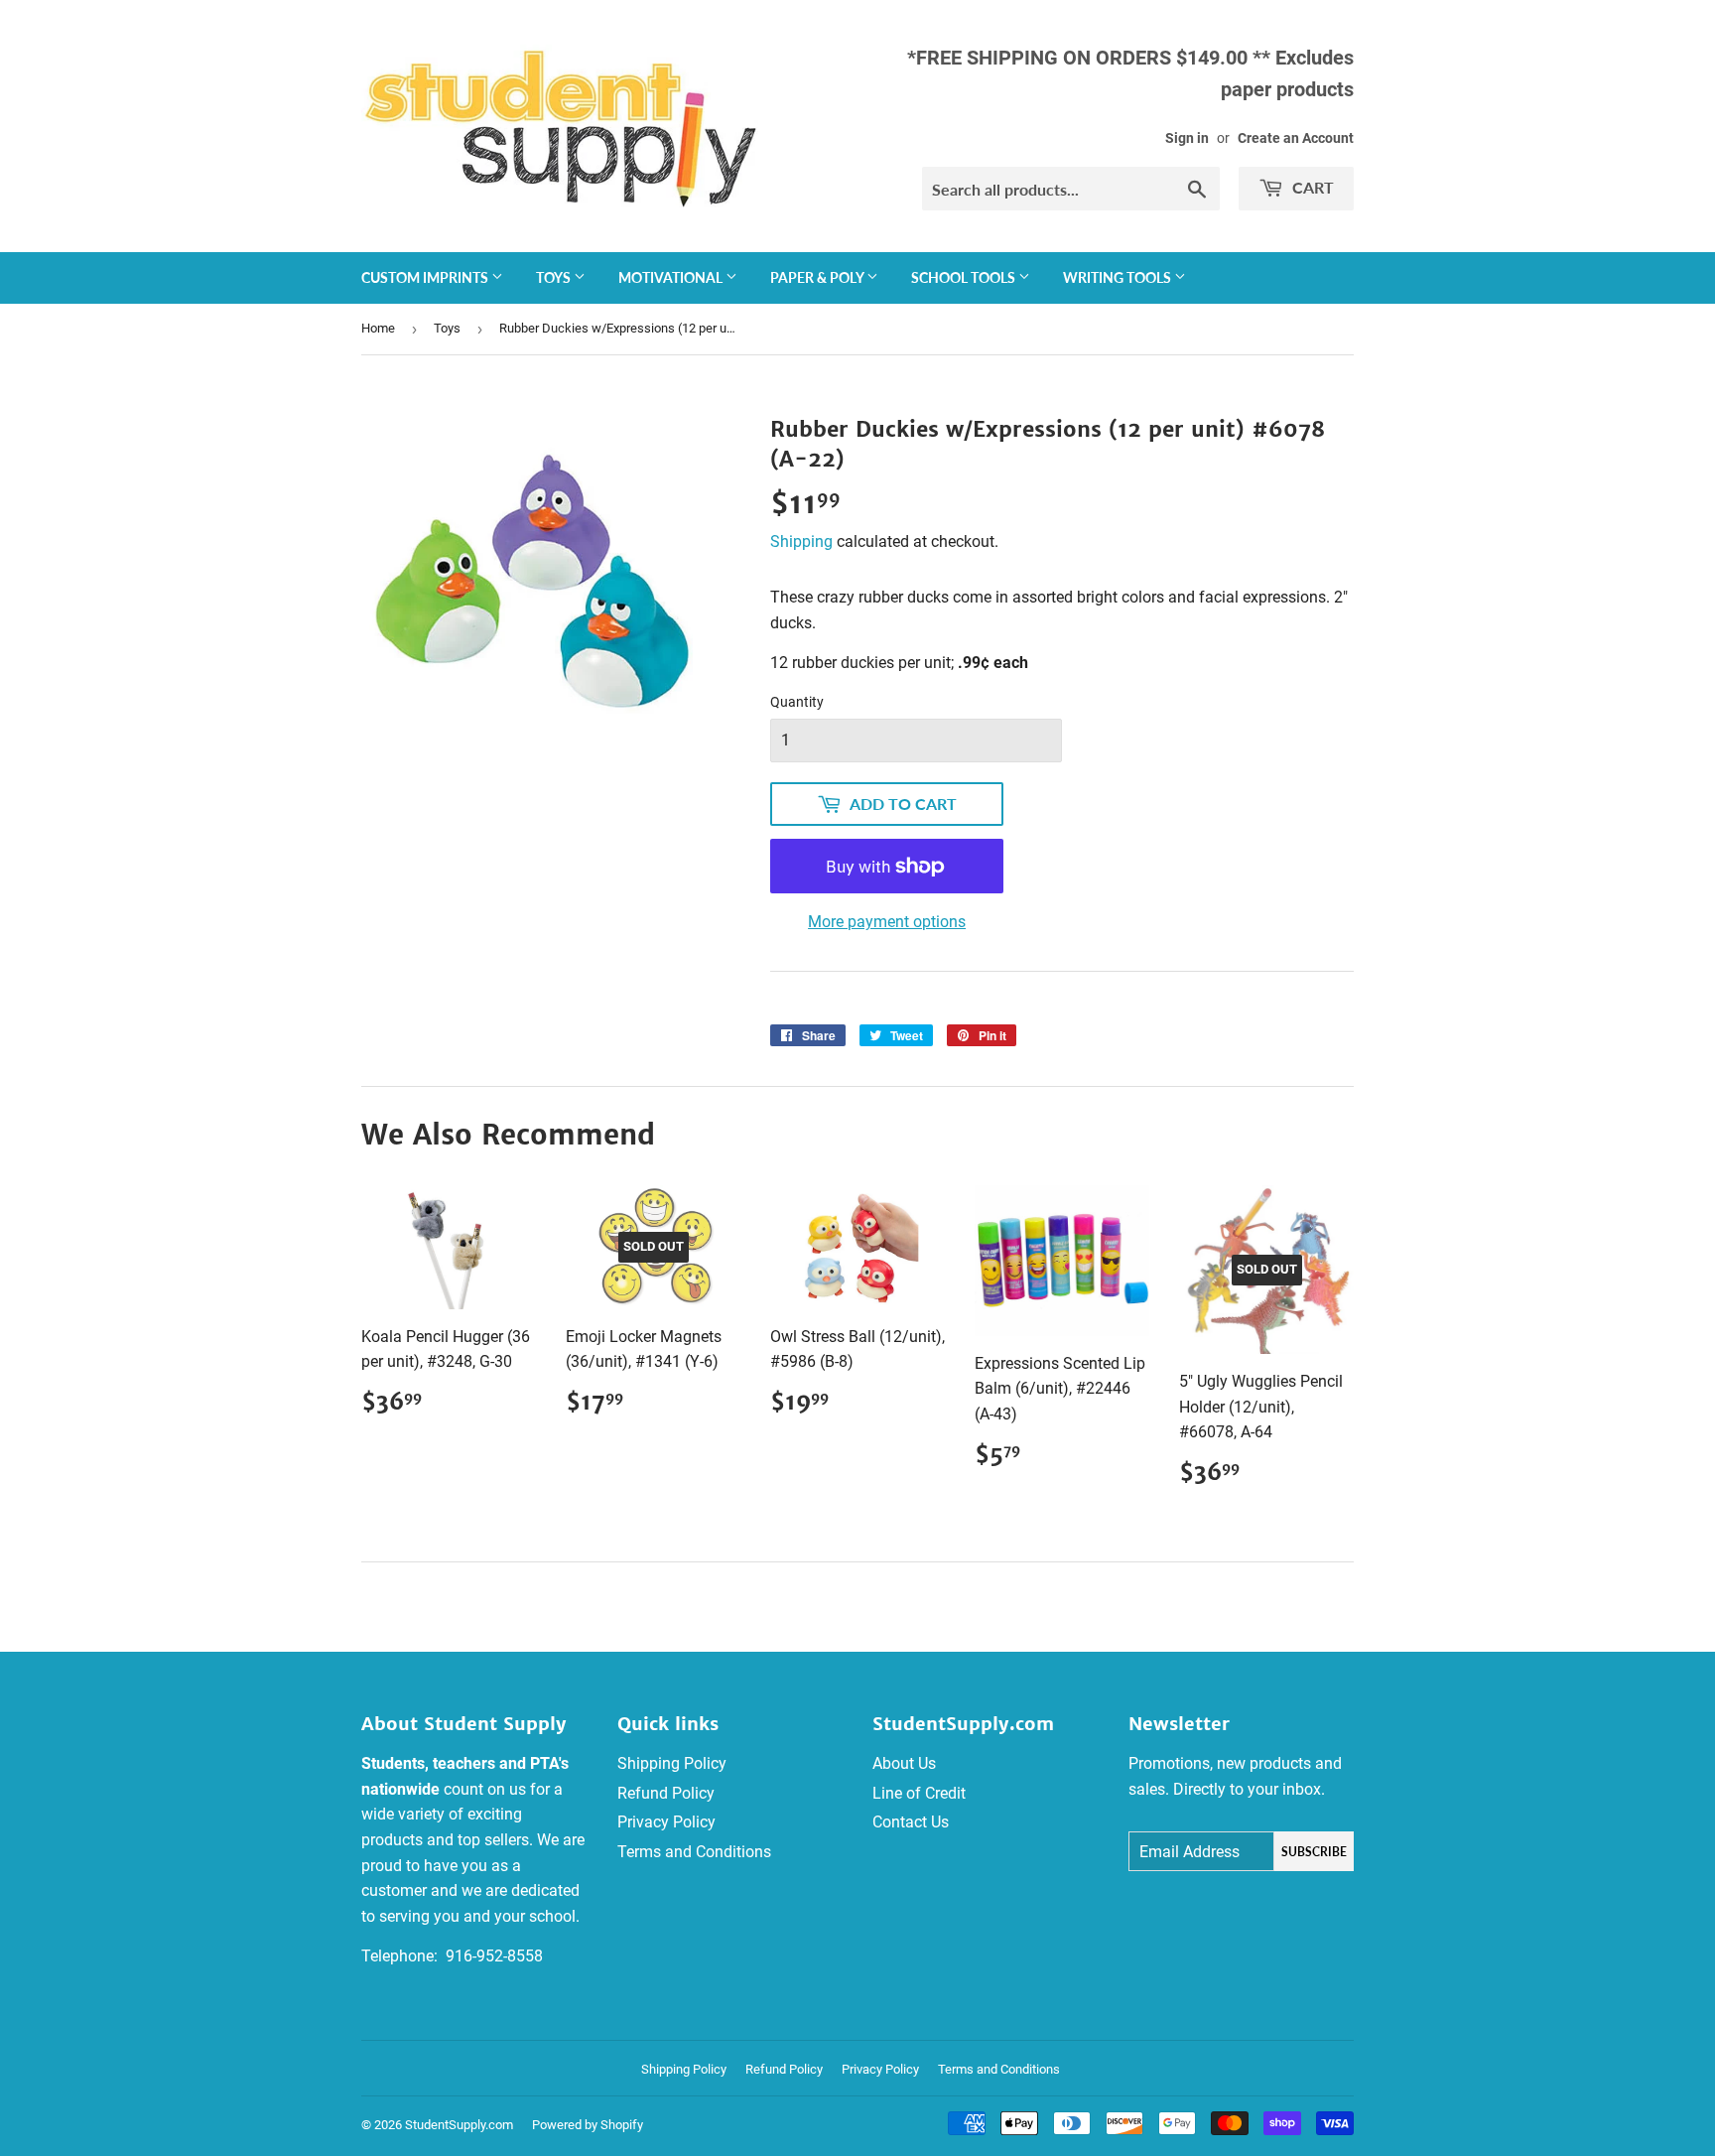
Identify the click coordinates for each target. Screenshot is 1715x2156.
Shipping (801, 541)
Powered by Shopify (588, 2125)
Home (378, 328)
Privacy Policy (666, 1822)
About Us (904, 1763)
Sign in (1187, 138)
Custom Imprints (426, 277)
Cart (1311, 187)
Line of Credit (919, 1793)
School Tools (965, 277)
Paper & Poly (818, 277)
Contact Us (911, 1822)
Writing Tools (1119, 277)
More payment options (887, 922)
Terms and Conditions (694, 1852)
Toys (555, 277)
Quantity (797, 702)
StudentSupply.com (459, 2125)
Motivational (672, 277)
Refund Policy (666, 1793)
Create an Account (1296, 138)
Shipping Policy (672, 1763)
